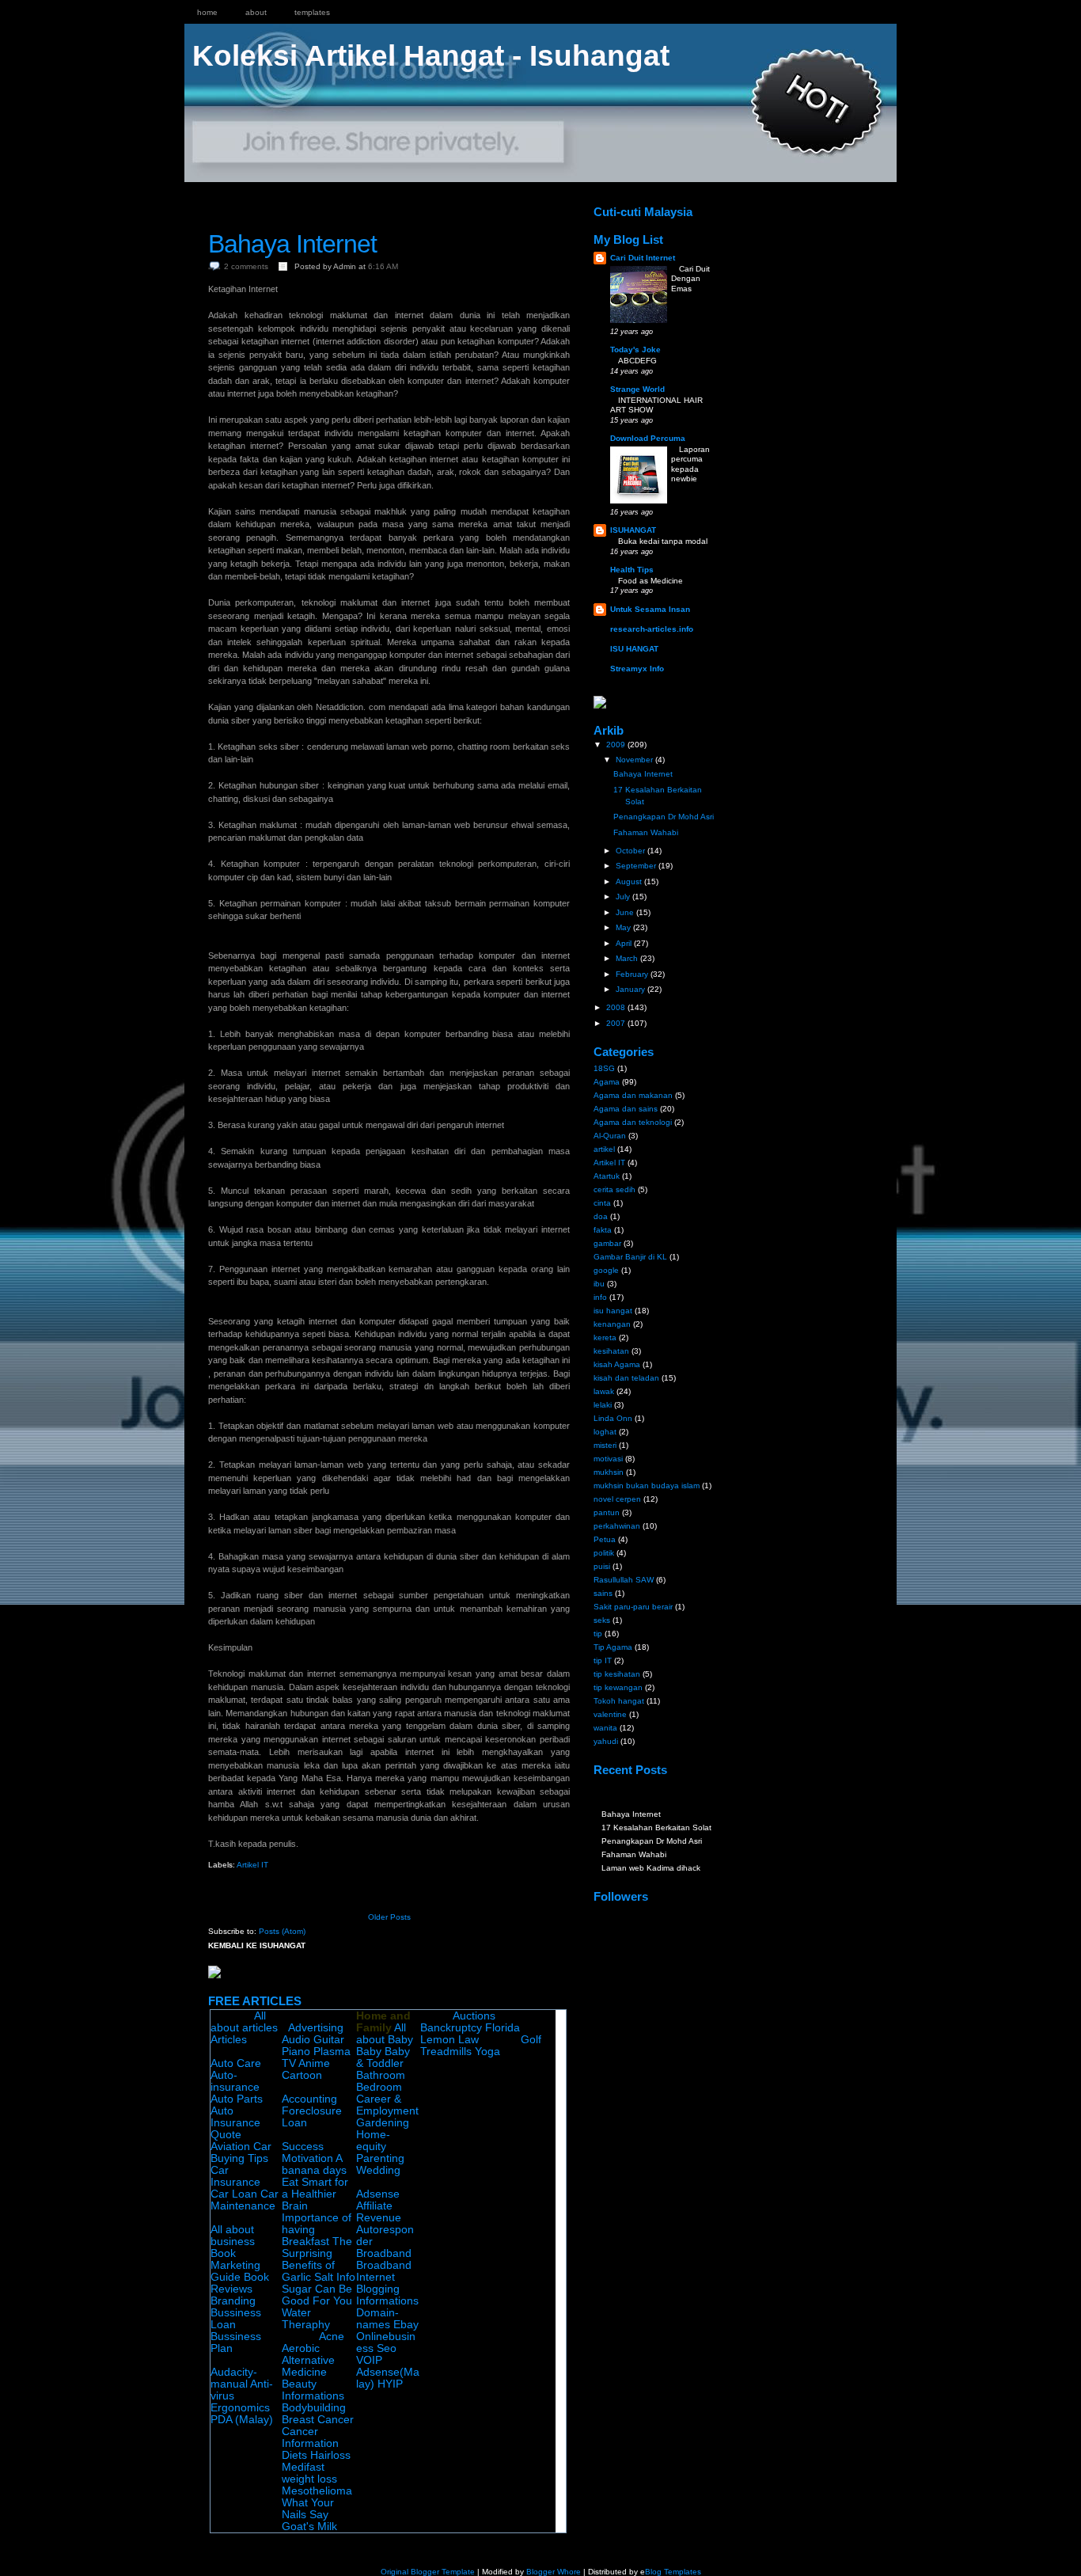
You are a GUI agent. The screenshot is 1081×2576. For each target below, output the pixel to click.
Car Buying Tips (241, 2152)
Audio (296, 2040)
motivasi (608, 1459)
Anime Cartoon (306, 2069)
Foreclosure (312, 2111)
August (630, 881)
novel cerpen (617, 1499)
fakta (603, 1230)
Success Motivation (307, 2152)
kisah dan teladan (626, 1378)
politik (604, 1553)
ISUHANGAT (633, 530)
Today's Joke (635, 350)
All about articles (244, 2022)
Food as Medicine (650, 581)
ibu (599, 1284)
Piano (296, 2052)
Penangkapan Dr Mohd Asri (664, 817)
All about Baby (385, 2034)
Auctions (474, 2016)
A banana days (314, 2164)
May (624, 927)
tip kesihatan (617, 1674)
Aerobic (301, 2348)
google (606, 1270)
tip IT (603, 1660)
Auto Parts (237, 2099)
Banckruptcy (451, 2028)
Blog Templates (673, 2572)
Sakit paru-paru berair (633, 1607)
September (637, 866)
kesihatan (611, 1351)
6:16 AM (383, 266)
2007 (617, 1023)
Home (207, 12)
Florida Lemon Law (470, 2034)
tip (598, 1634)
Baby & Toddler (383, 2057)
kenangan (612, 1324)
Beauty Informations (313, 2390)
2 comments (246, 266)
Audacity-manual (234, 2378)
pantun (607, 1512)
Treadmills (446, 2052)
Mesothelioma (317, 2491)
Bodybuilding (314, 2408)
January (632, 989)
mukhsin (609, 1472)
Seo (387, 2348)
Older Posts (389, 1917)
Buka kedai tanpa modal (663, 541)
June (626, 912)
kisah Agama (617, 1364)
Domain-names (377, 2319)
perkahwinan (617, 1526)
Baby (369, 2052)
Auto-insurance (235, 2081)
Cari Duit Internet (643, 258)
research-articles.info (652, 629)
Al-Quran (610, 1136)
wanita (605, 1728)
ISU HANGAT (634, 649)
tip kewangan (618, 1687)
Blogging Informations (387, 2295)
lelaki (603, 1405)
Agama (607, 1082)
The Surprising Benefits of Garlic (317, 2259)
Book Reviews (240, 2283)
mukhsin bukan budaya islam (647, 1486)
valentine (610, 1714)
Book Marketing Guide (235, 2265)
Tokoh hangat (619, 1701)
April (625, 943)
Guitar (329, 2040)
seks (602, 1620)
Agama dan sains (626, 1109)
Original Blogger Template (428, 2572)
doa (601, 1216)
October (632, 851)
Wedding (378, 2170)
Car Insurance (235, 2176)
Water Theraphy (306, 2319)
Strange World (637, 389)
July (624, 897)
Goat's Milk (309, 2527)
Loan (294, 2123)
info (600, 1297)
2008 (617, 1007)
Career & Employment (387, 2105)
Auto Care (236, 2063)
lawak (604, 1391)
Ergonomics (240, 2408)
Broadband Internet (384, 2271)
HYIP (390, 2384)
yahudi (606, 1741)
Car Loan (234, 2194)
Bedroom (379, 2087)
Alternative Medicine (308, 2366)
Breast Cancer (318, 2420)
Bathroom (381, 2075)
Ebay (406, 2325)
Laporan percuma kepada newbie (690, 464)
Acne (332, 2337)
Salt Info (335, 2277)
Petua (605, 1539)
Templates (312, 12)
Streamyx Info (637, 669)
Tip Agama (613, 1647)
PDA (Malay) (242, 2420)
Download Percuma (648, 438)
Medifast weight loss (309, 2473)
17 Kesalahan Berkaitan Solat (656, 1828)
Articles (229, 2040)
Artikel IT (252, 1865)
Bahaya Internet (292, 244)
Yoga (487, 2052)
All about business (233, 2236)
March (628, 958)
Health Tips (632, 570)
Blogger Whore (554, 2572)
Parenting (380, 2158)
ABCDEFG (637, 361)
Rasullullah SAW (624, 1580)
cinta (602, 1203)
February (633, 974)
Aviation (230, 2147)
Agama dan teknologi (633, 1122)
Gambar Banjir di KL (630, 1257)
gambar (607, 1243)
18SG (604, 1068)
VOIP (369, 2360)
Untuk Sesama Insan (650, 609)
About (256, 12)
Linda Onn (613, 1418)
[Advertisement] (393, 196)
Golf (531, 2040)
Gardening (383, 2123)
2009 (617, 745)
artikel (604, 1149)
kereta (605, 1337)
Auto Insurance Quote (235, 2123)
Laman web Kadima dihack (651, 1868)
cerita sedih (614, 1189)
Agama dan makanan (633, 1095)
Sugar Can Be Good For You (317, 2295)
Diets (294, 2455)
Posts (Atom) (282, 1931)
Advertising (316, 2028)
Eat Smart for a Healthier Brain (315, 2194)
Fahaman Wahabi (646, 832)
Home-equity (373, 2141)
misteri (605, 1445)
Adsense (378, 2194)
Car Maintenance (245, 2200)
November (635, 760)
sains (603, 1593)
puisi (602, 1566)
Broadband (384, 2253)
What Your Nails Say (308, 2509)
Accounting (309, 2099)
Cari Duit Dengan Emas (690, 279)
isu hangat (613, 1311)
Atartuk (607, 1176)
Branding (233, 2301)
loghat (605, 1432)
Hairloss (330, 2455)
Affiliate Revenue (379, 2212)
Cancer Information (310, 2437)
